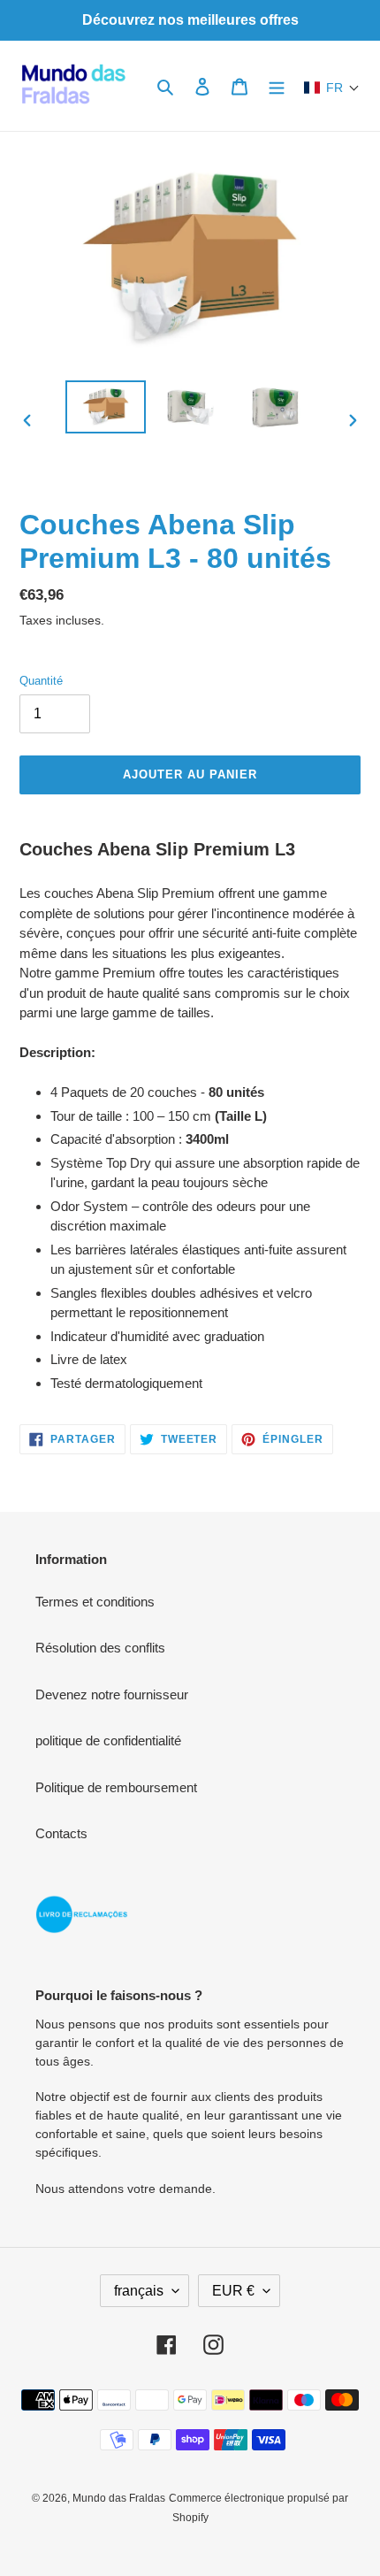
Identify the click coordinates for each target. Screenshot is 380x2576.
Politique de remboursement (116, 1787)
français (139, 2291)
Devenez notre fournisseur (112, 1694)
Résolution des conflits (100, 1648)
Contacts (61, 1833)
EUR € (233, 2291)
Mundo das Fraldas (119, 2498)
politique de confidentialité (108, 1740)
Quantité (41, 681)
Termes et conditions (95, 1602)
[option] (106, 407)
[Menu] (277, 86)
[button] (332, 88)
